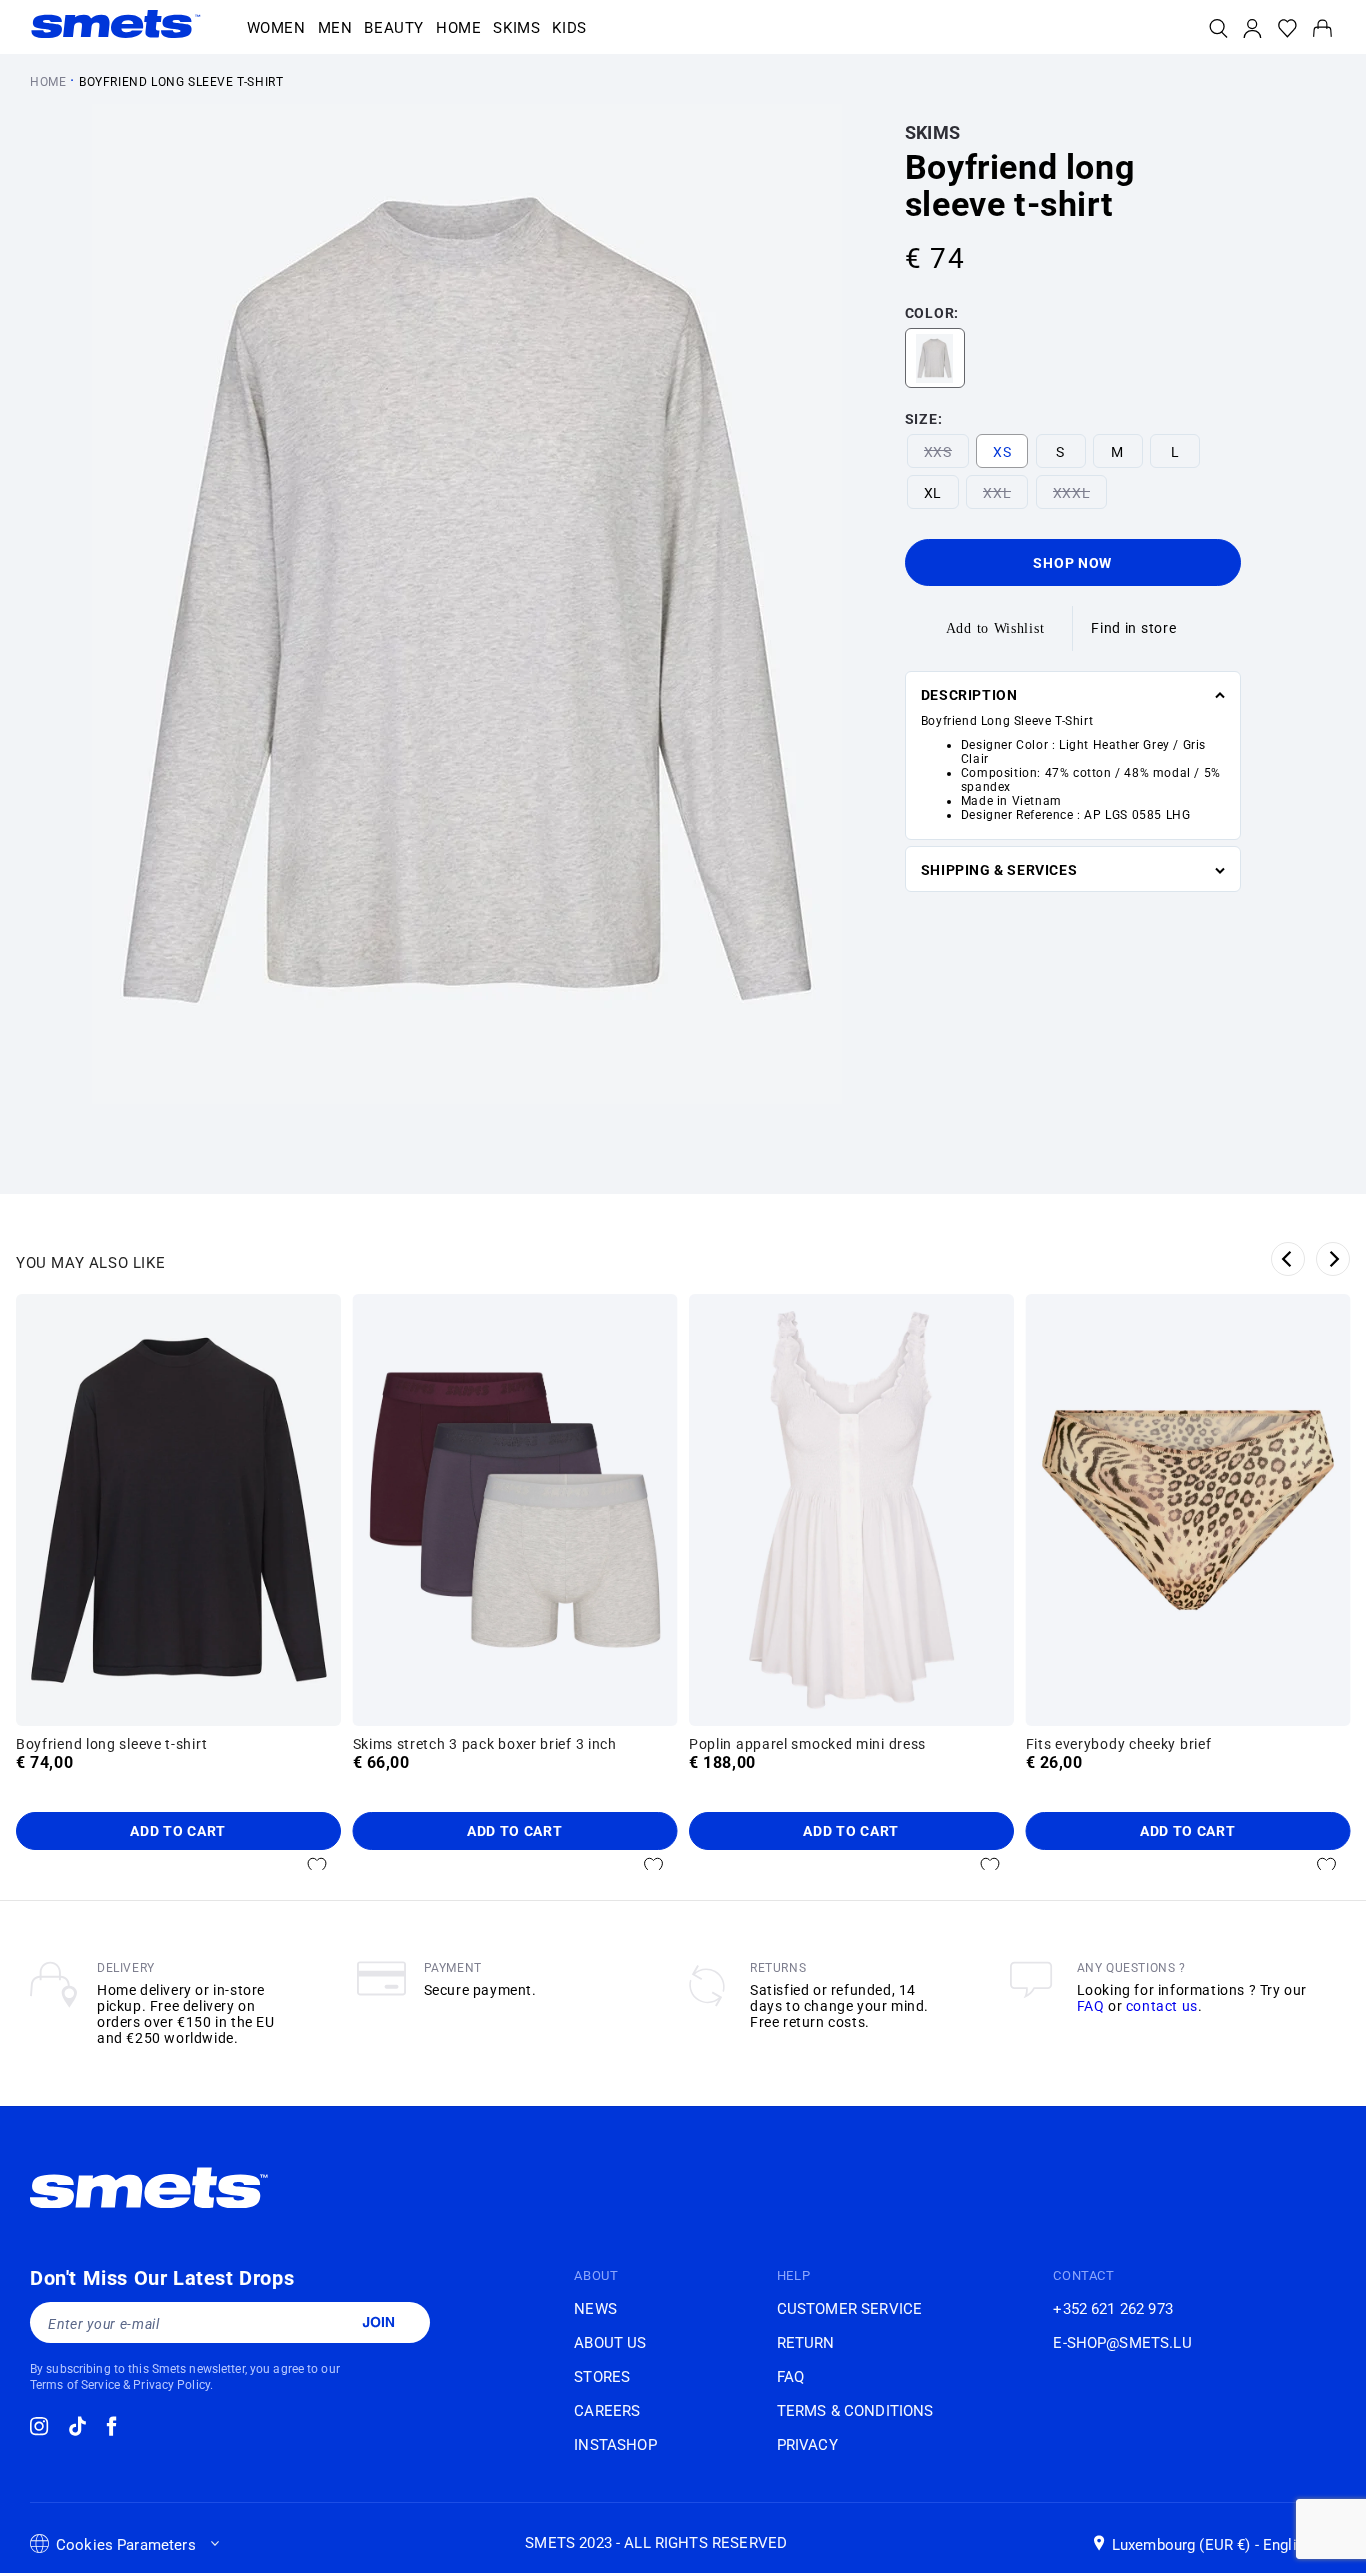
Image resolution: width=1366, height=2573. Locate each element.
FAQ (1091, 2006)
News (595, 2309)
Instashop (615, 2445)
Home (48, 82)
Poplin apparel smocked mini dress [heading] (807, 1744)
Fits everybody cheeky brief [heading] (1119, 1744)
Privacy (807, 2445)
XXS (938, 452)
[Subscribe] (378, 2322)
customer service (849, 2309)
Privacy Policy (171, 2385)
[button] (276, 29)
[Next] (1333, 1259)
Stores (602, 2377)
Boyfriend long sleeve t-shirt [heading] (111, 1744)
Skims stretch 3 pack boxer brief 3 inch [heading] (485, 1744)
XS (1002, 452)
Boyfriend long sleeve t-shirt (181, 82)
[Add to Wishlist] (317, 1866)
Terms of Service (75, 2385)
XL (933, 493)
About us (610, 2343)
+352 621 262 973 (1112, 2309)
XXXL (1072, 493)
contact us (1162, 2006)
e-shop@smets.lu (1122, 2343)
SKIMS (933, 132)
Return (806, 2343)
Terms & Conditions (855, 2411)
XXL (997, 493)
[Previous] (1288, 1259)
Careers (607, 2411)
